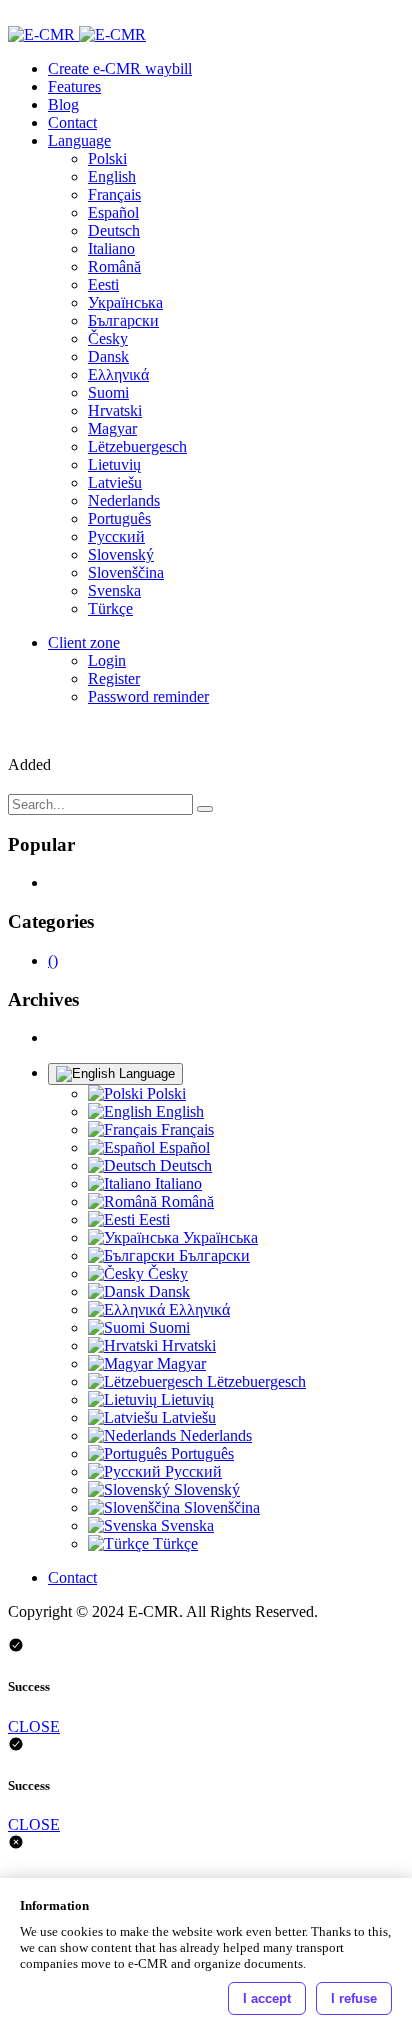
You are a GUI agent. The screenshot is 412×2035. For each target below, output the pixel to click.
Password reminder (148, 696)
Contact (72, 122)
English (112, 176)
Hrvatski (115, 410)
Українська (125, 302)
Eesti (103, 284)
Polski (107, 158)
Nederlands (124, 500)
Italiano (111, 248)
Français (114, 194)
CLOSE (34, 1726)
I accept (267, 1998)
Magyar (112, 428)
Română (114, 266)
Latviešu (115, 482)
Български (123, 320)
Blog (63, 104)
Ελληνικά (118, 374)
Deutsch (114, 230)
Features (74, 86)
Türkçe (110, 608)
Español (113, 212)
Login (107, 660)
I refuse (354, 1998)
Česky (108, 338)
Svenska (114, 590)
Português (119, 518)
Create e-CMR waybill (120, 68)
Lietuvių (114, 464)
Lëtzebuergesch (137, 446)
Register (114, 678)
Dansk (108, 356)
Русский (116, 536)
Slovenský (121, 554)
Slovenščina (126, 572)
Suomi (108, 392)
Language (79, 140)
